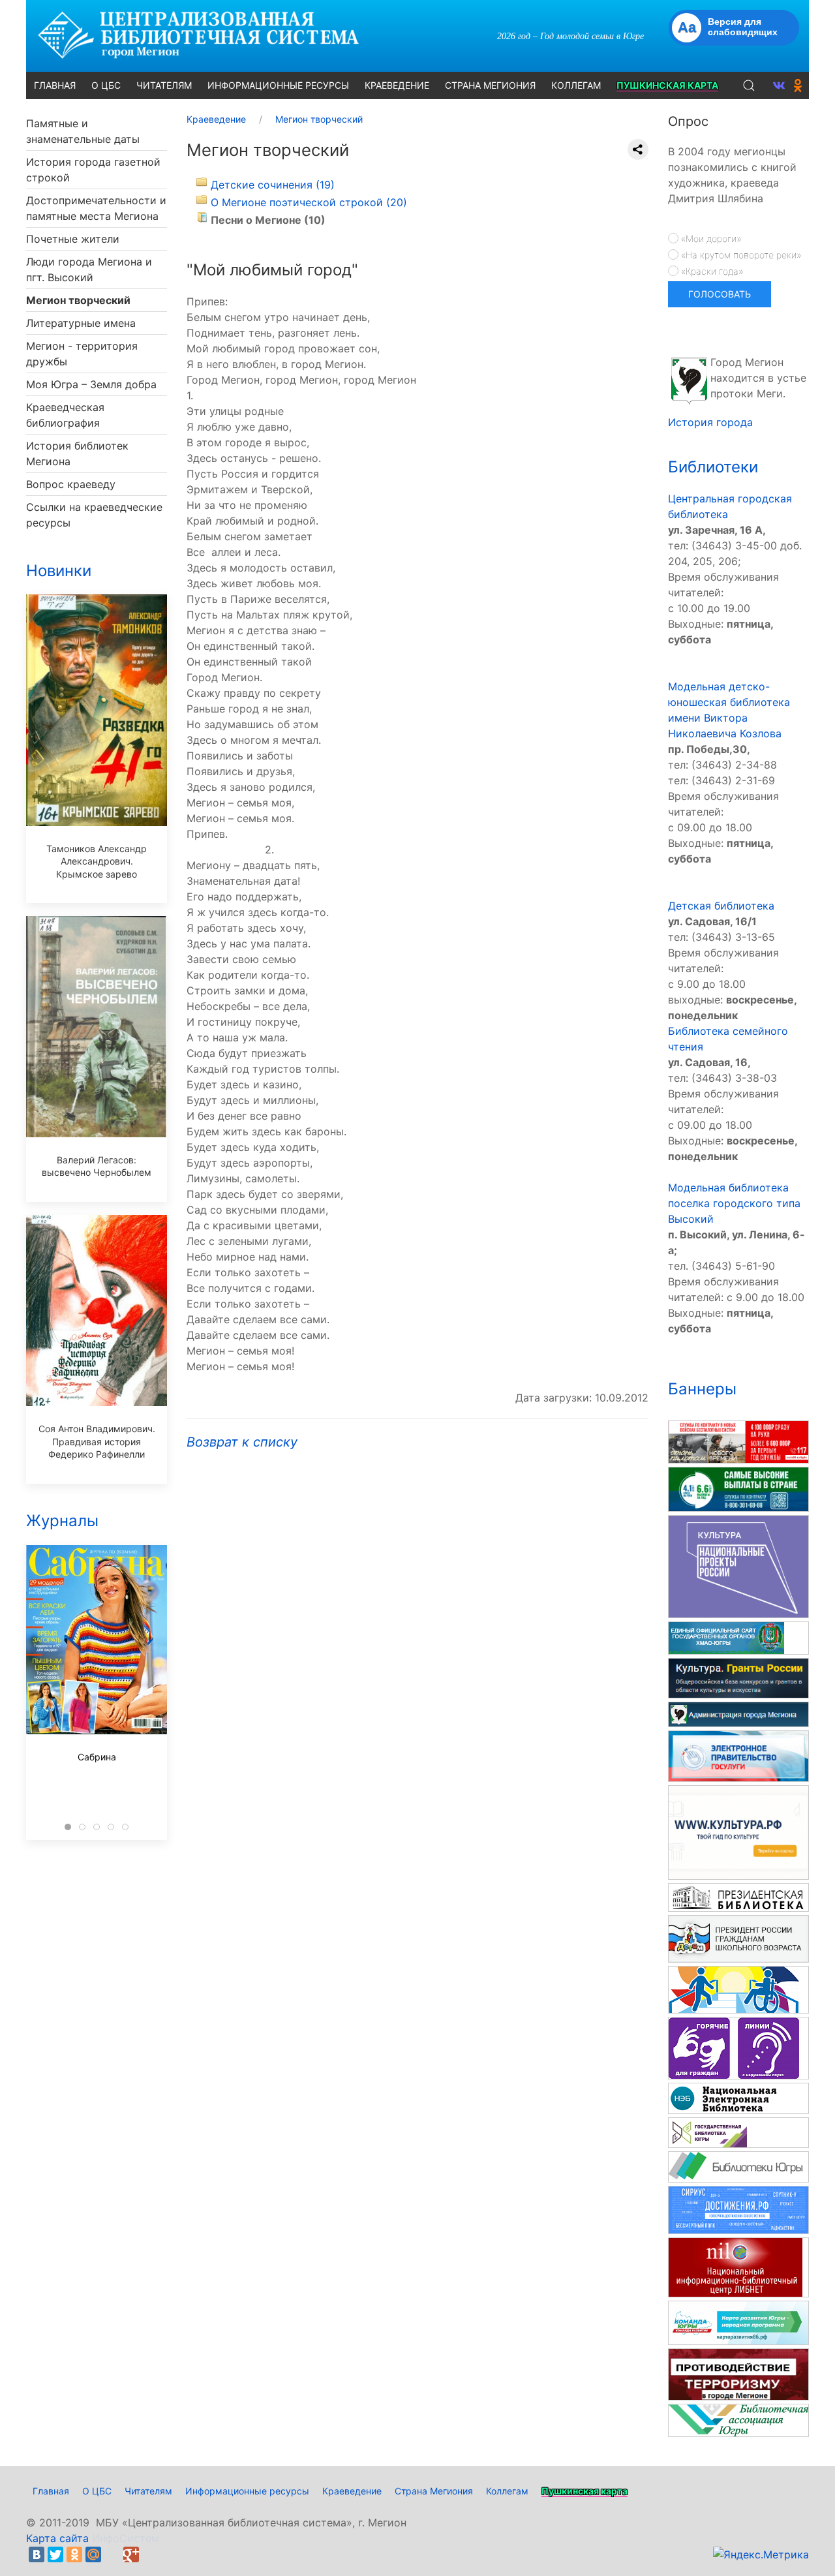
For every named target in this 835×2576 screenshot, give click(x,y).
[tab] (68, 1827)
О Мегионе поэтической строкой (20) (309, 202)
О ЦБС (97, 2491)
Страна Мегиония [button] (490, 85)
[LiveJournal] (112, 2554)
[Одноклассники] (74, 2554)
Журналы (62, 1521)
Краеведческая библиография (65, 415)
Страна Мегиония (434, 2491)
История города (710, 422)
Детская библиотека (721, 906)
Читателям (148, 2491)
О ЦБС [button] (106, 85)
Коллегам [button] (576, 85)
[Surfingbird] (150, 2554)
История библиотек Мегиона (77, 453)
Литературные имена (81, 323)
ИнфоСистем (126, 2538)
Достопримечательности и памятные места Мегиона (96, 208)
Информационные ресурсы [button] (278, 85)
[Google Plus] (131, 2554)
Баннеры (702, 1389)
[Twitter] (55, 2554)
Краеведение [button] (397, 85)
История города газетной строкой (93, 170)
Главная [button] (55, 85)
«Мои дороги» (710, 238)
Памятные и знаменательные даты (83, 131)
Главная (51, 2491)
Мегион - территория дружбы (82, 354)
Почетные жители (73, 239)
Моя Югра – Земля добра (91, 384)
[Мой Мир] (93, 2554)
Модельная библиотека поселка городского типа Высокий (734, 1203)
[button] (749, 85)
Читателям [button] (164, 85)
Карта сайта (57, 2538)
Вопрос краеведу (71, 484)
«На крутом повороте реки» (740, 255)
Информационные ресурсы (247, 2491)
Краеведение (352, 2491)
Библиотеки (713, 467)
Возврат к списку (242, 1442)
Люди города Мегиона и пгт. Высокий (89, 269)
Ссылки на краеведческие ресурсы (94, 515)
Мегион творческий (78, 300)
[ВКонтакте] (37, 2554)
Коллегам (507, 2491)
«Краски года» (711, 271)
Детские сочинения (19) (273, 185)
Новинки (59, 571)
